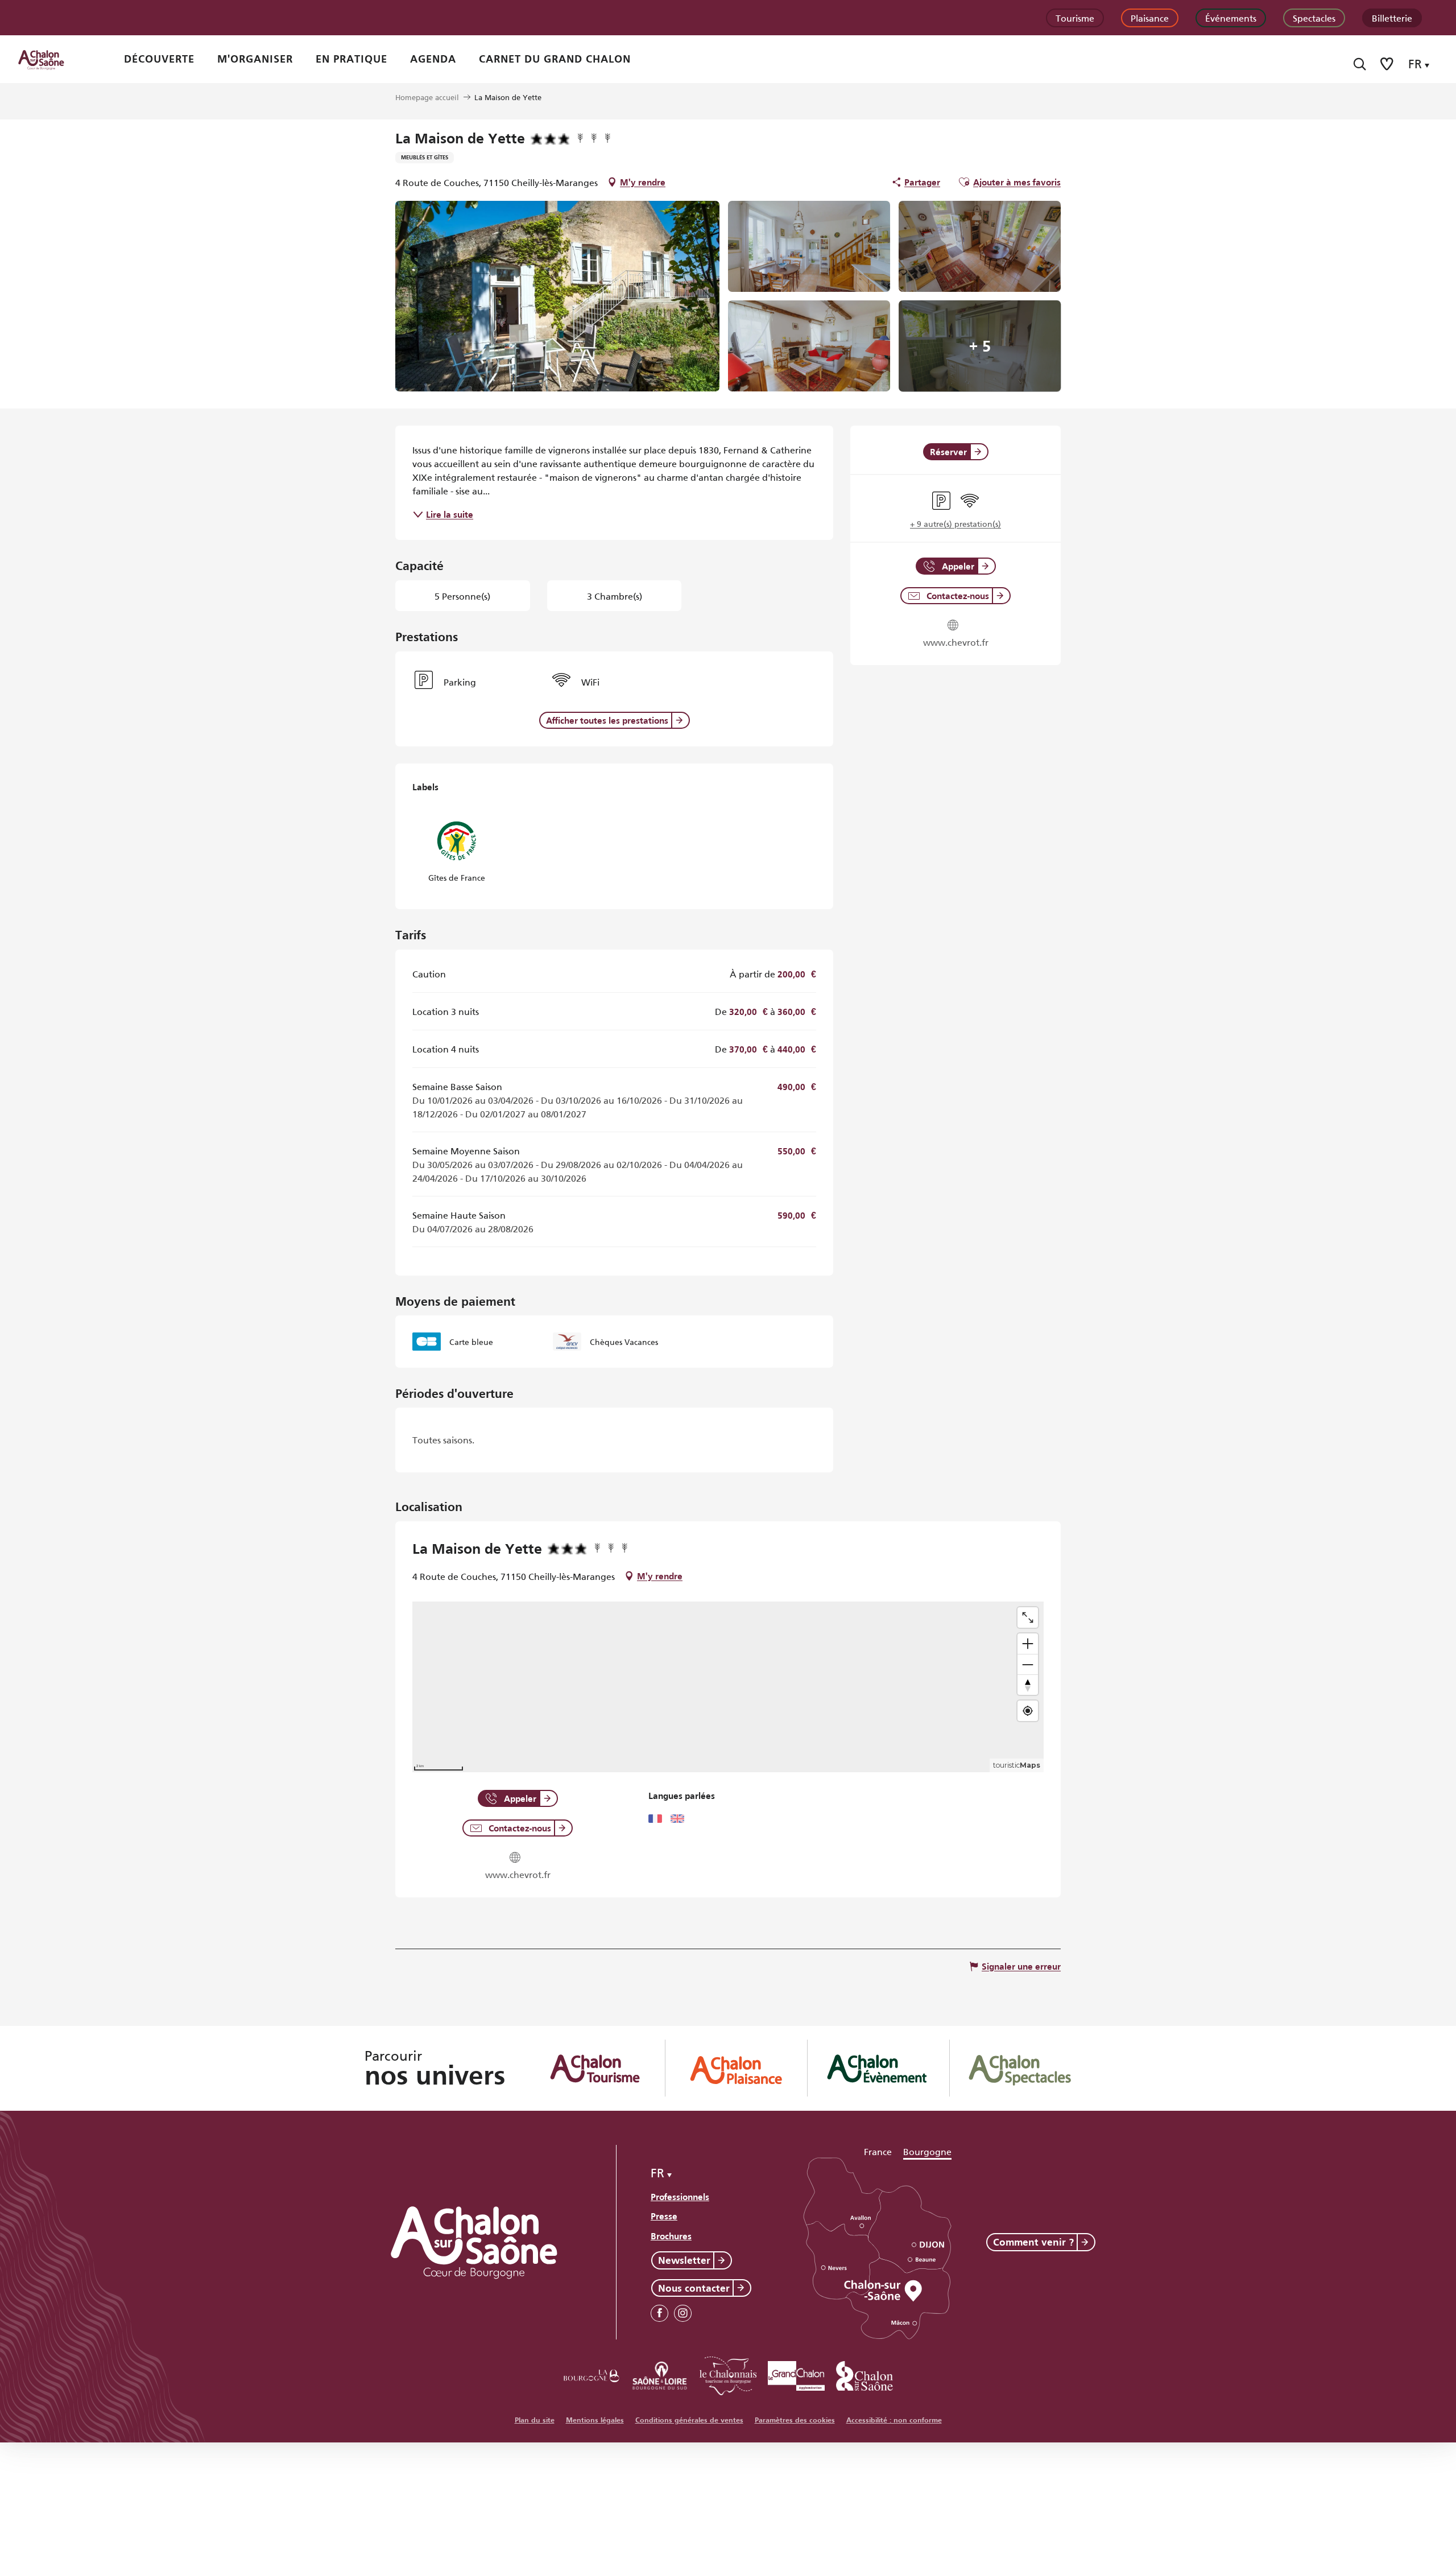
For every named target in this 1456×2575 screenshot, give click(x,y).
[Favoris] (1388, 64)
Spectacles (1314, 17)
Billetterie (1392, 17)
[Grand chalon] (796, 2374)
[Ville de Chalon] (864, 2374)
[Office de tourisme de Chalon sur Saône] (52, 59)
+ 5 (980, 346)
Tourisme (1075, 17)
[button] (1360, 64)
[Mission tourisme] (660, 2374)
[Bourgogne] (591, 2374)
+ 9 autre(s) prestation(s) (955, 523)
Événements (1231, 17)
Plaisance (1150, 17)
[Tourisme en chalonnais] (728, 2374)
